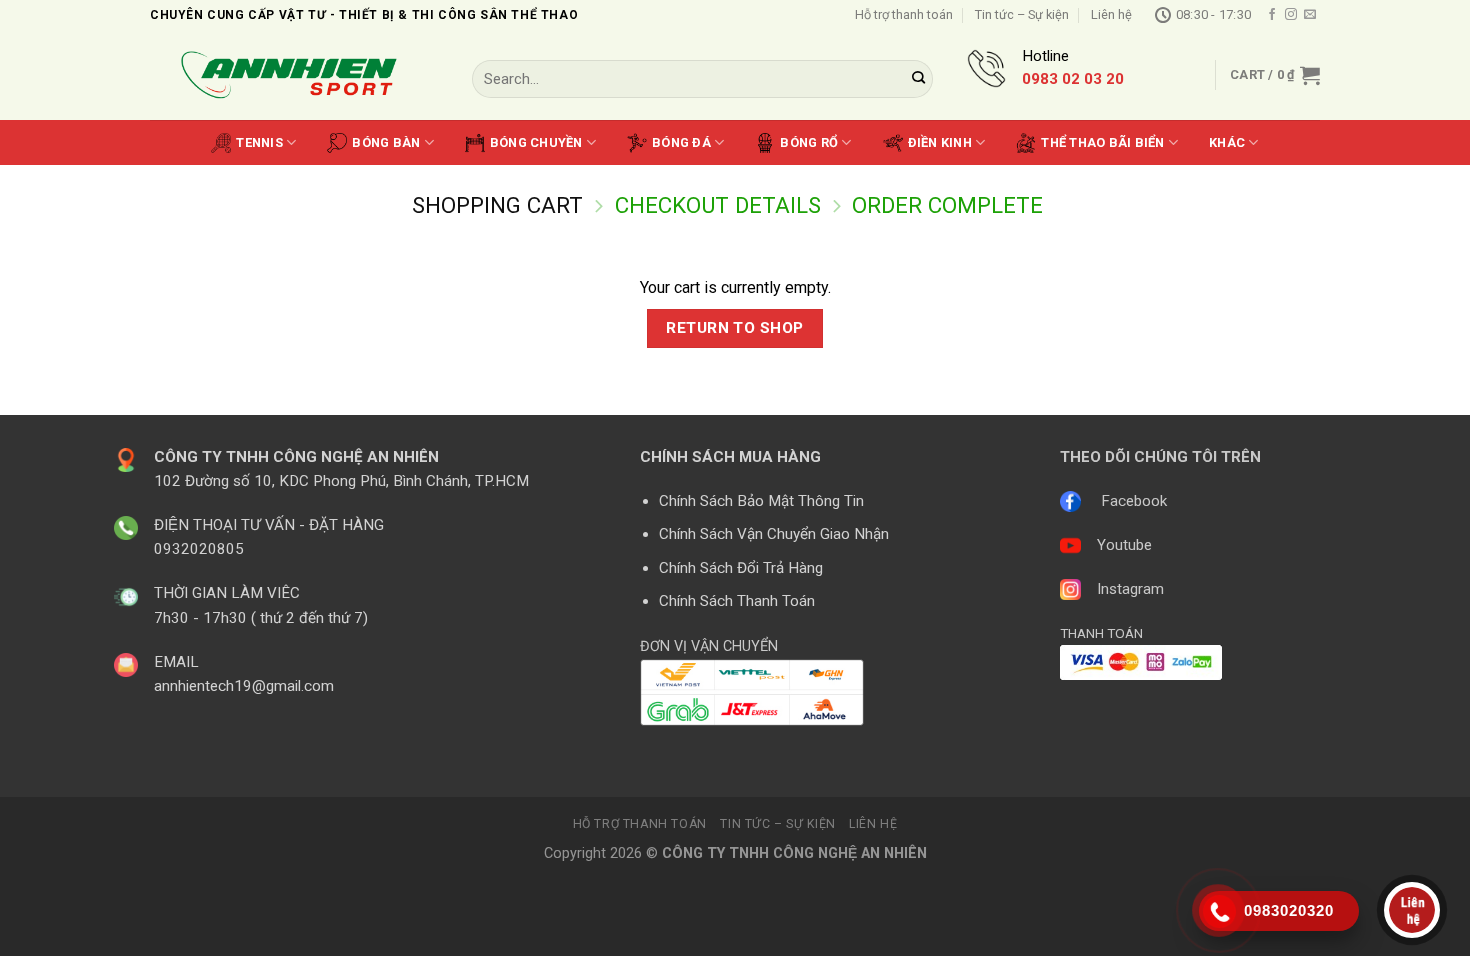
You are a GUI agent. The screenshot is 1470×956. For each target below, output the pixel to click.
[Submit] (919, 79)
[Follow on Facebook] (1272, 15)
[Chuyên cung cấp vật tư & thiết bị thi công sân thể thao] (296, 75)
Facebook (1134, 501)
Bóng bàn (386, 142)
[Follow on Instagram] (1291, 15)
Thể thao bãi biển (1102, 142)
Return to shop (735, 328)
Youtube (1124, 545)
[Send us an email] (1310, 15)
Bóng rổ (809, 142)
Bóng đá (681, 142)
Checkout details (718, 205)
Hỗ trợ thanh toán (904, 14)
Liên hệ (1111, 14)
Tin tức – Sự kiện (1022, 14)
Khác (1227, 142)
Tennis (259, 142)
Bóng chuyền (536, 142)
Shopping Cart (497, 205)
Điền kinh (940, 142)
